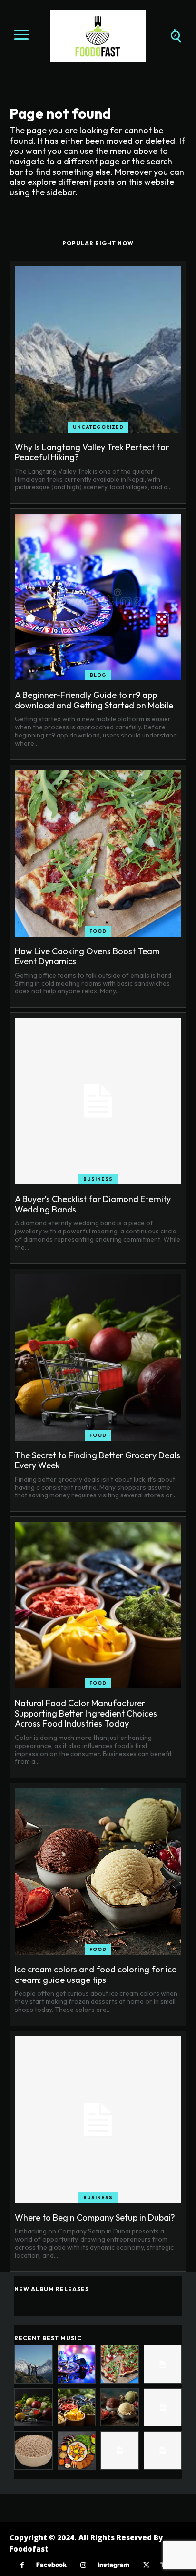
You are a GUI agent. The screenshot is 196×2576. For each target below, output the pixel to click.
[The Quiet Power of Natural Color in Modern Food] (77, 2450)
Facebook (51, 2565)
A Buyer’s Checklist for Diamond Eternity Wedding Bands (93, 1204)
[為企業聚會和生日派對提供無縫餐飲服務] (120, 2450)
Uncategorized (98, 427)
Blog (98, 675)
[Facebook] (22, 2565)
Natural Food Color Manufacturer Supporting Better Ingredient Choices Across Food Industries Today (86, 1713)
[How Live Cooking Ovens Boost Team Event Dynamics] (98, 853)
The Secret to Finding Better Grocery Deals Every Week (98, 1460)
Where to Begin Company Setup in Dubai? (95, 2217)
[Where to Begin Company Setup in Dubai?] (98, 2120)
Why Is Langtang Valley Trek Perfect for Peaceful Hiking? (92, 452)
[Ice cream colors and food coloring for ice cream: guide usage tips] (98, 1871)
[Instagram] (83, 2565)
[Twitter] (146, 2565)
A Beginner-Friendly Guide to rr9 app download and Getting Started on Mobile (94, 700)
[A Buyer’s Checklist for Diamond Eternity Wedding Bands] (98, 1101)
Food (98, 931)
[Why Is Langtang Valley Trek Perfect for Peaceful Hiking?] (98, 349)
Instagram (113, 2565)
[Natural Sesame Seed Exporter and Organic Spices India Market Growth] (34, 2450)
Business (98, 1179)
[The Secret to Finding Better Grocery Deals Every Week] (98, 1357)
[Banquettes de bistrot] (163, 2450)
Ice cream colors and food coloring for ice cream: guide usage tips (96, 1975)
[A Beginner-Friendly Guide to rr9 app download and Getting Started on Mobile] (98, 597)
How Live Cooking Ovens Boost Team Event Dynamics (87, 956)
